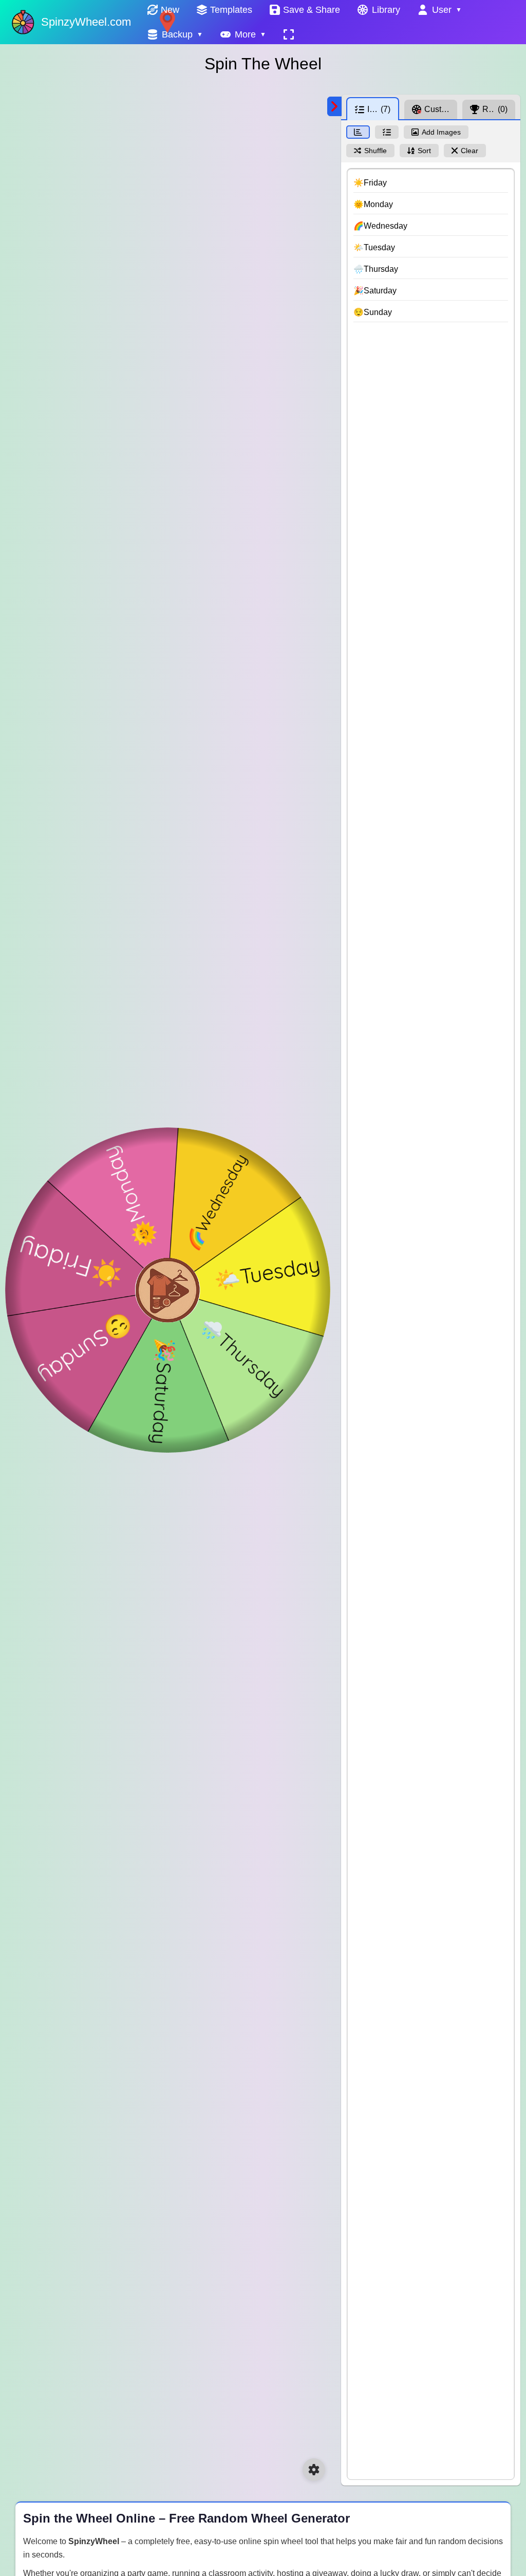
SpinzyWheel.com (86, 22)
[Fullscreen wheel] (289, 34)
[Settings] (314, 2470)
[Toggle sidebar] (334, 106)
